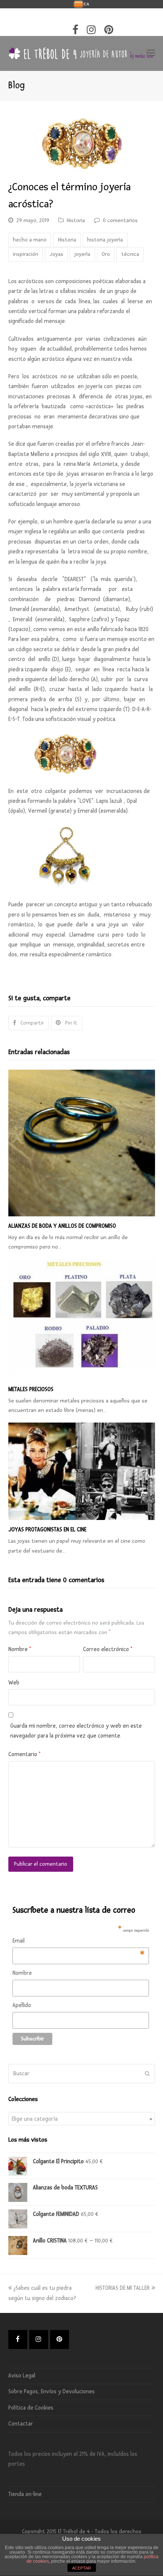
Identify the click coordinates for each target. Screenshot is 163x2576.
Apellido (22, 2005)
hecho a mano (30, 240)
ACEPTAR (81, 2568)
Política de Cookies (31, 2408)
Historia (76, 220)
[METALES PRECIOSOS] (82, 1319)
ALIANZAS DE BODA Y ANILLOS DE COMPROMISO (62, 1226)
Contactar (21, 2424)
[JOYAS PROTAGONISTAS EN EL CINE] (82, 1471)
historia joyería (105, 240)
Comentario (24, 1754)
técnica (130, 254)
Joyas (56, 254)
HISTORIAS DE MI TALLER (123, 2288)
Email (79, 1942)
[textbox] (82, 2119)
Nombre (20, 1649)
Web (14, 1683)
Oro (106, 254)
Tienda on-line (25, 2494)
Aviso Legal (22, 2376)
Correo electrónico (108, 1649)
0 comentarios (120, 220)
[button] (151, 53)
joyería (82, 254)
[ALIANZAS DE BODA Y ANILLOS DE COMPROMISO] (82, 1143)
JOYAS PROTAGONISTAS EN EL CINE (47, 1530)
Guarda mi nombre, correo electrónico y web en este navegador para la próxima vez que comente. (76, 1731)
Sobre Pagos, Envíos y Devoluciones (52, 2392)
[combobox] (82, 2119)
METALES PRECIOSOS (31, 1389)
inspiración (26, 254)
